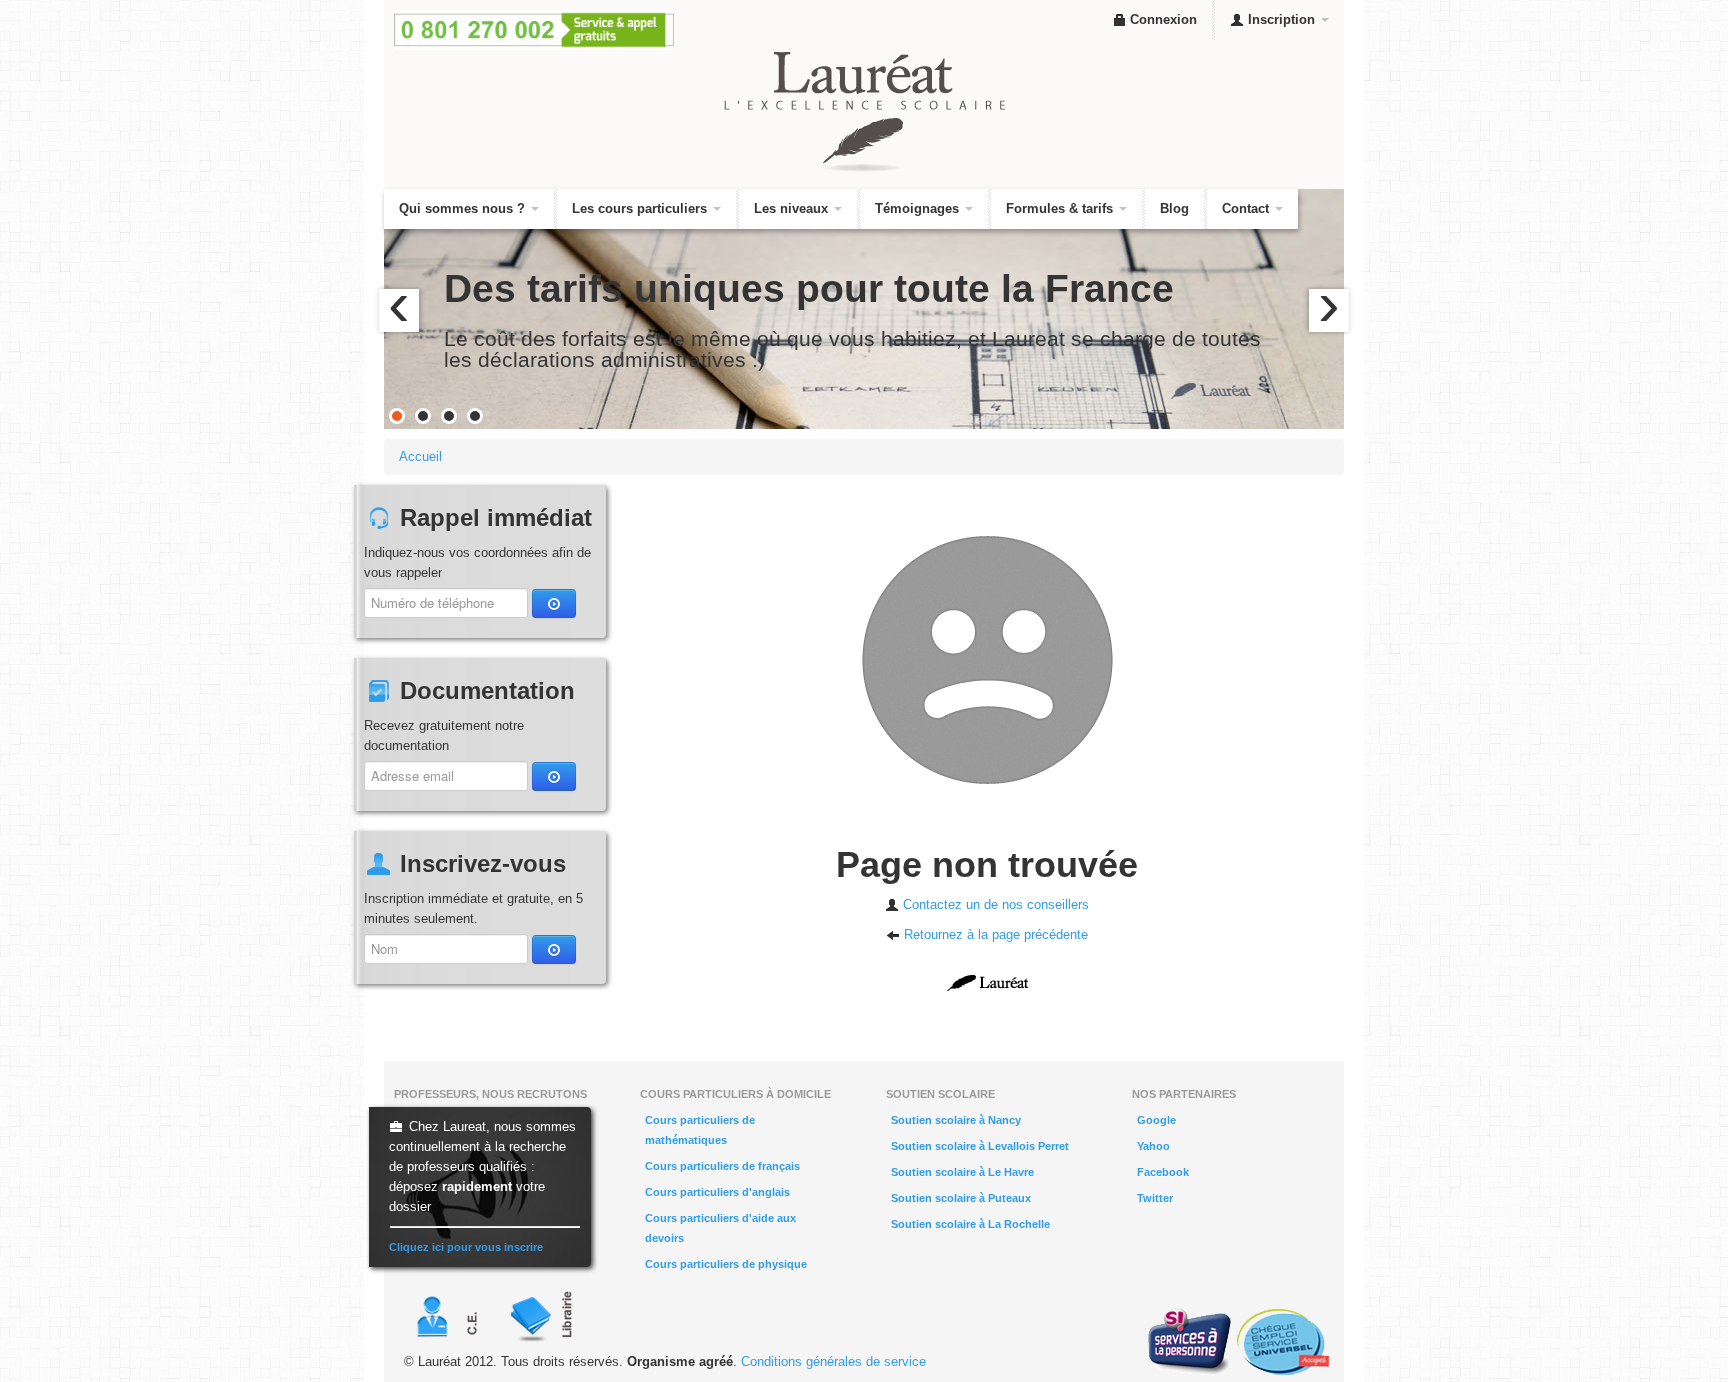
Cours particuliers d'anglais (717, 1192)
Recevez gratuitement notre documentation (444, 735)
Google (1156, 1120)
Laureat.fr (987, 983)
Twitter (1155, 1198)
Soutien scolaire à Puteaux (961, 1198)
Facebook (1163, 1172)
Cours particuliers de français (722, 1166)
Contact (1247, 208)
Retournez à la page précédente (994, 934)
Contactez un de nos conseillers (994, 904)
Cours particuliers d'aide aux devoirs (720, 1228)
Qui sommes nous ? (464, 208)
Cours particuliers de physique (726, 1264)
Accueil (420, 456)
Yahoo (1153, 1146)
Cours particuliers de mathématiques (700, 1130)
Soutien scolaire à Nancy (956, 1120)
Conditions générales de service (833, 1361)
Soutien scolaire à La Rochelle (970, 1224)
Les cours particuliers (641, 208)
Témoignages (919, 208)
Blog (1174, 208)
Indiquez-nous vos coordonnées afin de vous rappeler (477, 562)
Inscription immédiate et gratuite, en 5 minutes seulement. (473, 908)
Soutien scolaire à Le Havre (962, 1172)
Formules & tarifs (1061, 208)
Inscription (1281, 19)
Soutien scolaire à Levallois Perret (980, 1146)
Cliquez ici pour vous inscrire (466, 1247)
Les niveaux (793, 208)
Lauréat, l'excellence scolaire (864, 112)
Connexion (1161, 19)
